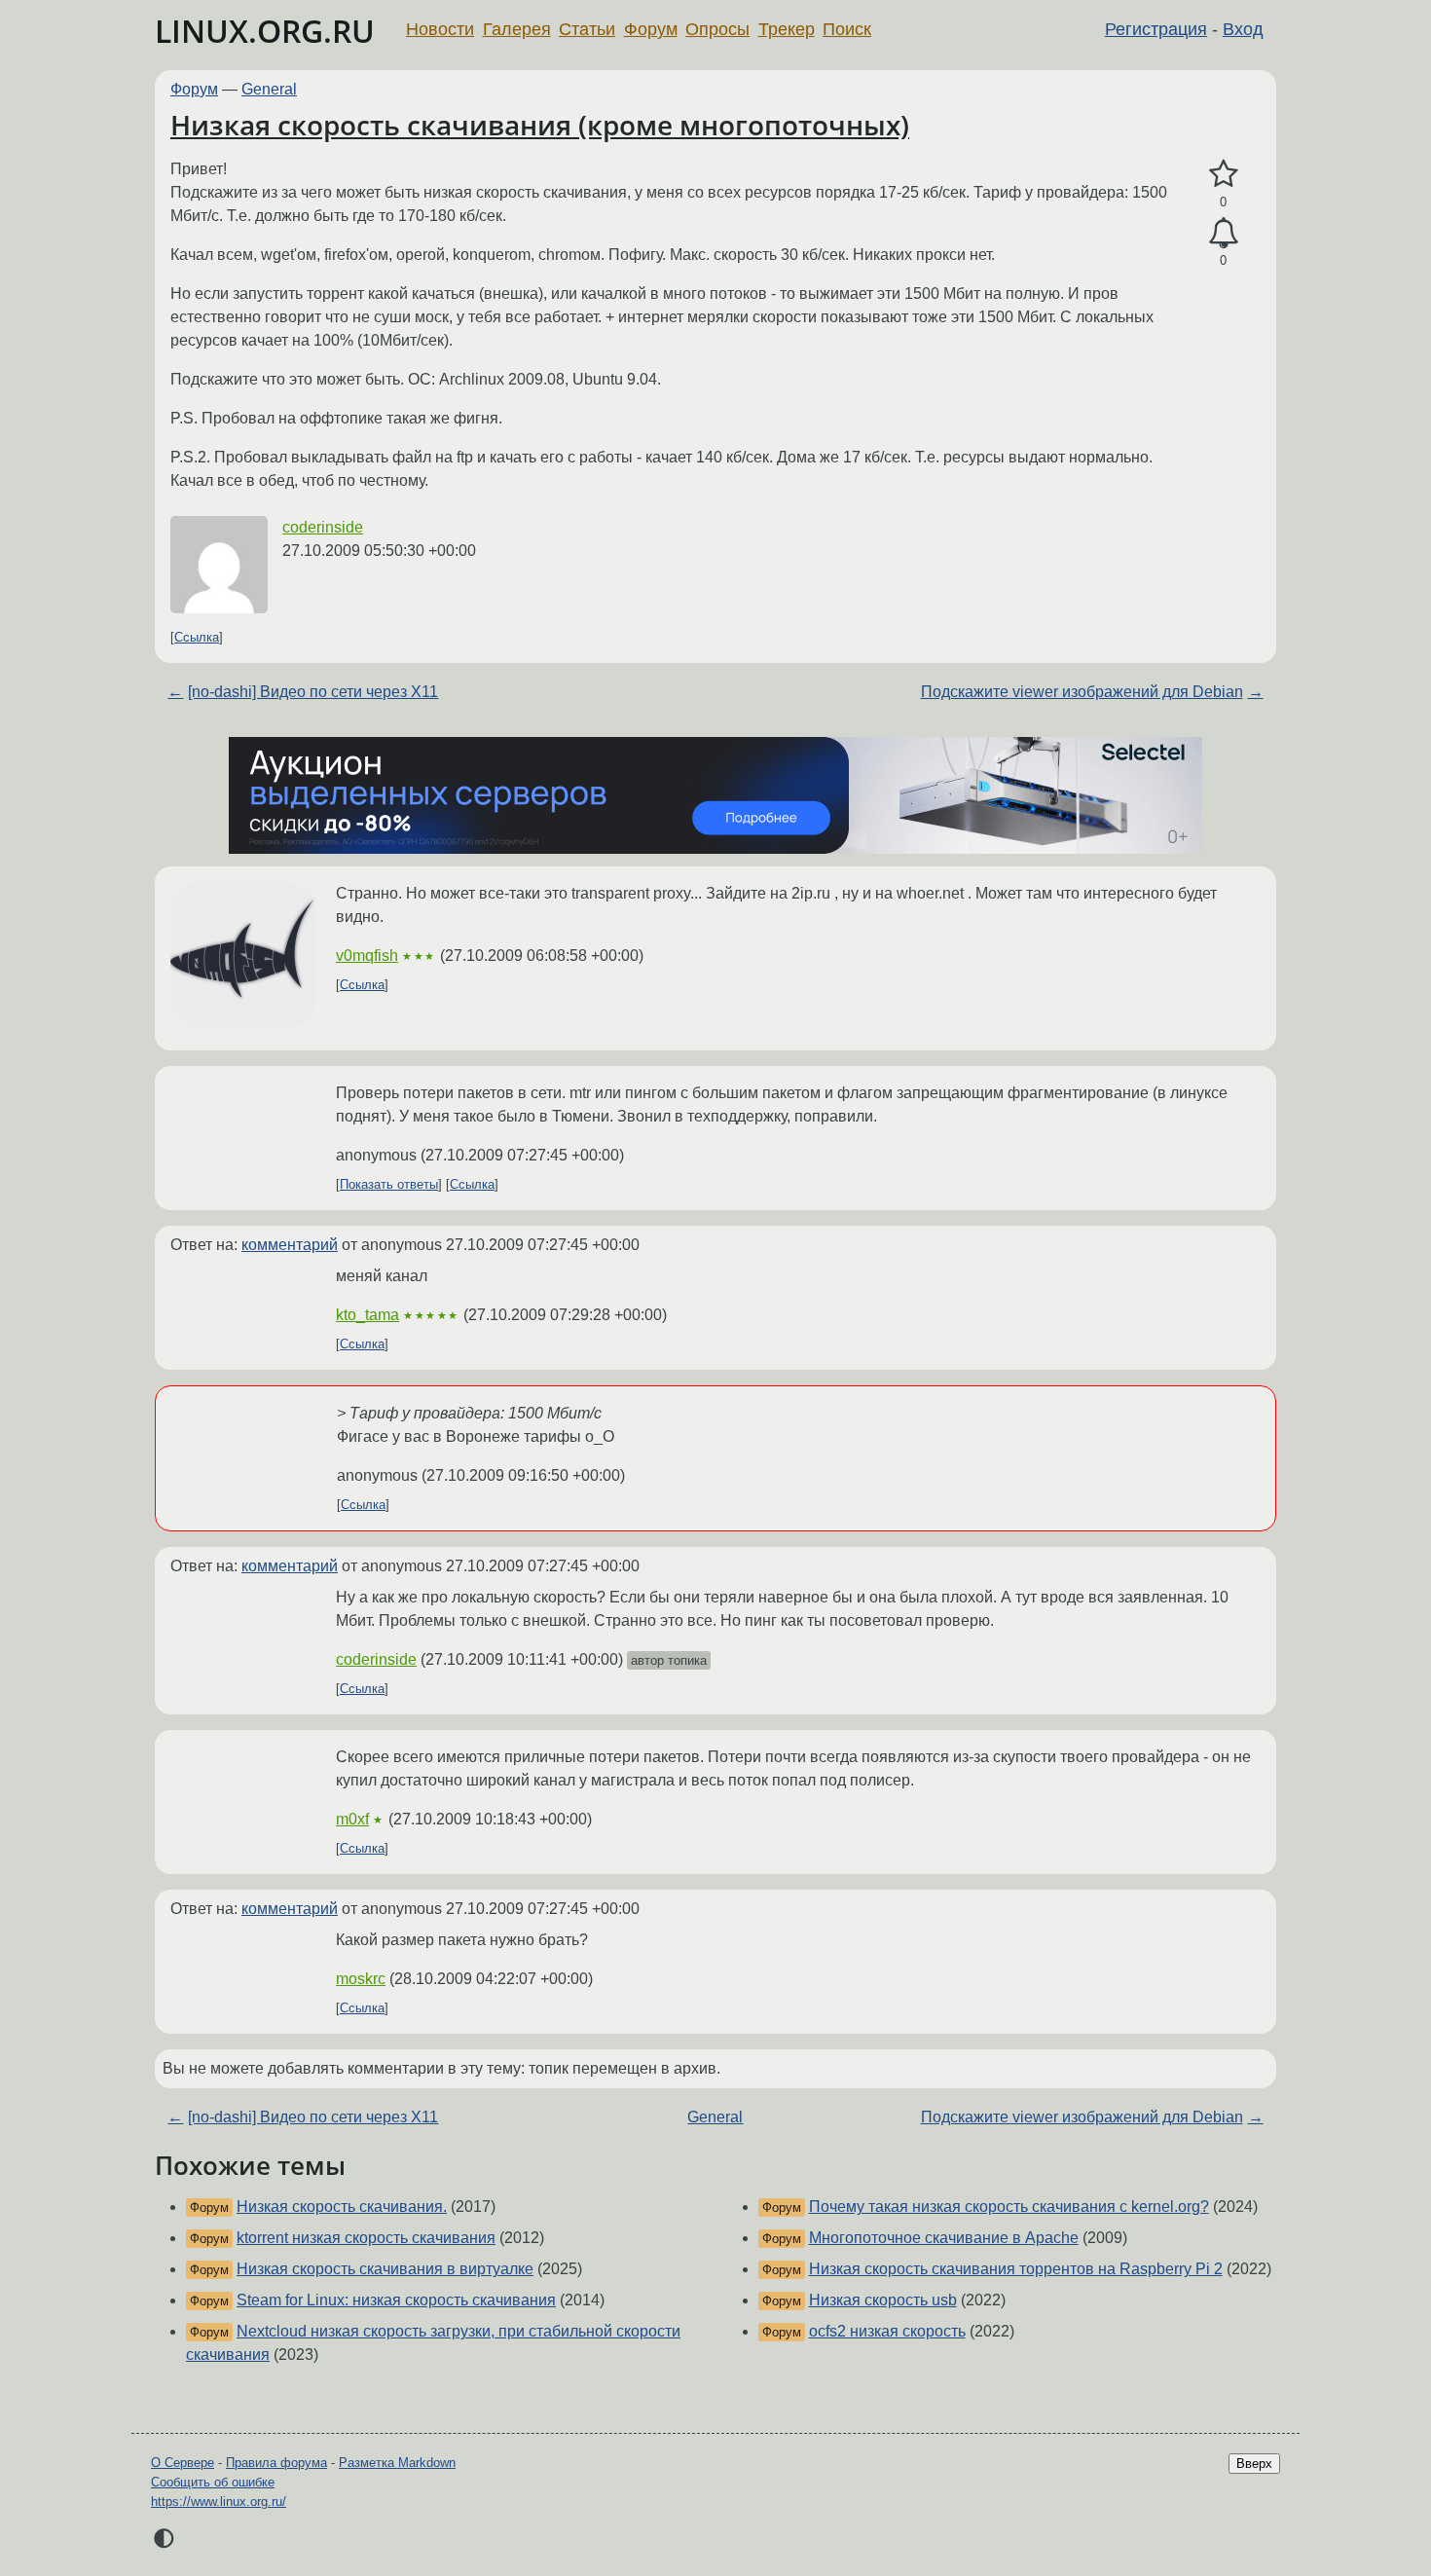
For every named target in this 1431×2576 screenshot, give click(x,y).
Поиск (847, 29)
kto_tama (367, 1315)
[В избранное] (1223, 174)
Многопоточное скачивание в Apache (944, 2238)
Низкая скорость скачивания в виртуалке (385, 2269)
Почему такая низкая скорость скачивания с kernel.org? (1009, 2207)
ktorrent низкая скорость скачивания (366, 2238)
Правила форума (276, 2463)
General (269, 89)
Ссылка (197, 637)
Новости (440, 29)
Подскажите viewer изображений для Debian (1082, 692)
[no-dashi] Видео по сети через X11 (313, 692)
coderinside (323, 527)
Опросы (717, 29)
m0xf (352, 1819)
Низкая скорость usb (883, 2300)
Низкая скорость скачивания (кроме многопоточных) (540, 125)
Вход (1243, 29)
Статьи (587, 29)
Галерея (517, 29)
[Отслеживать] (1223, 234)
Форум (651, 29)
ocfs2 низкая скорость (887, 2331)
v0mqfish (367, 956)
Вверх (1254, 2464)
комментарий (290, 1245)
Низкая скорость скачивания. (342, 2207)
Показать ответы (389, 1184)
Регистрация (1156, 29)
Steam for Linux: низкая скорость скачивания (396, 2300)
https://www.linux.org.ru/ (219, 2502)
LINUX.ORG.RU (265, 31)
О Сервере (183, 2463)
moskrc (361, 1979)
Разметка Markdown (397, 2463)
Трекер (787, 29)
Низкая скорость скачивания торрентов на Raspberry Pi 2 (1016, 2269)
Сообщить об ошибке (213, 2482)
